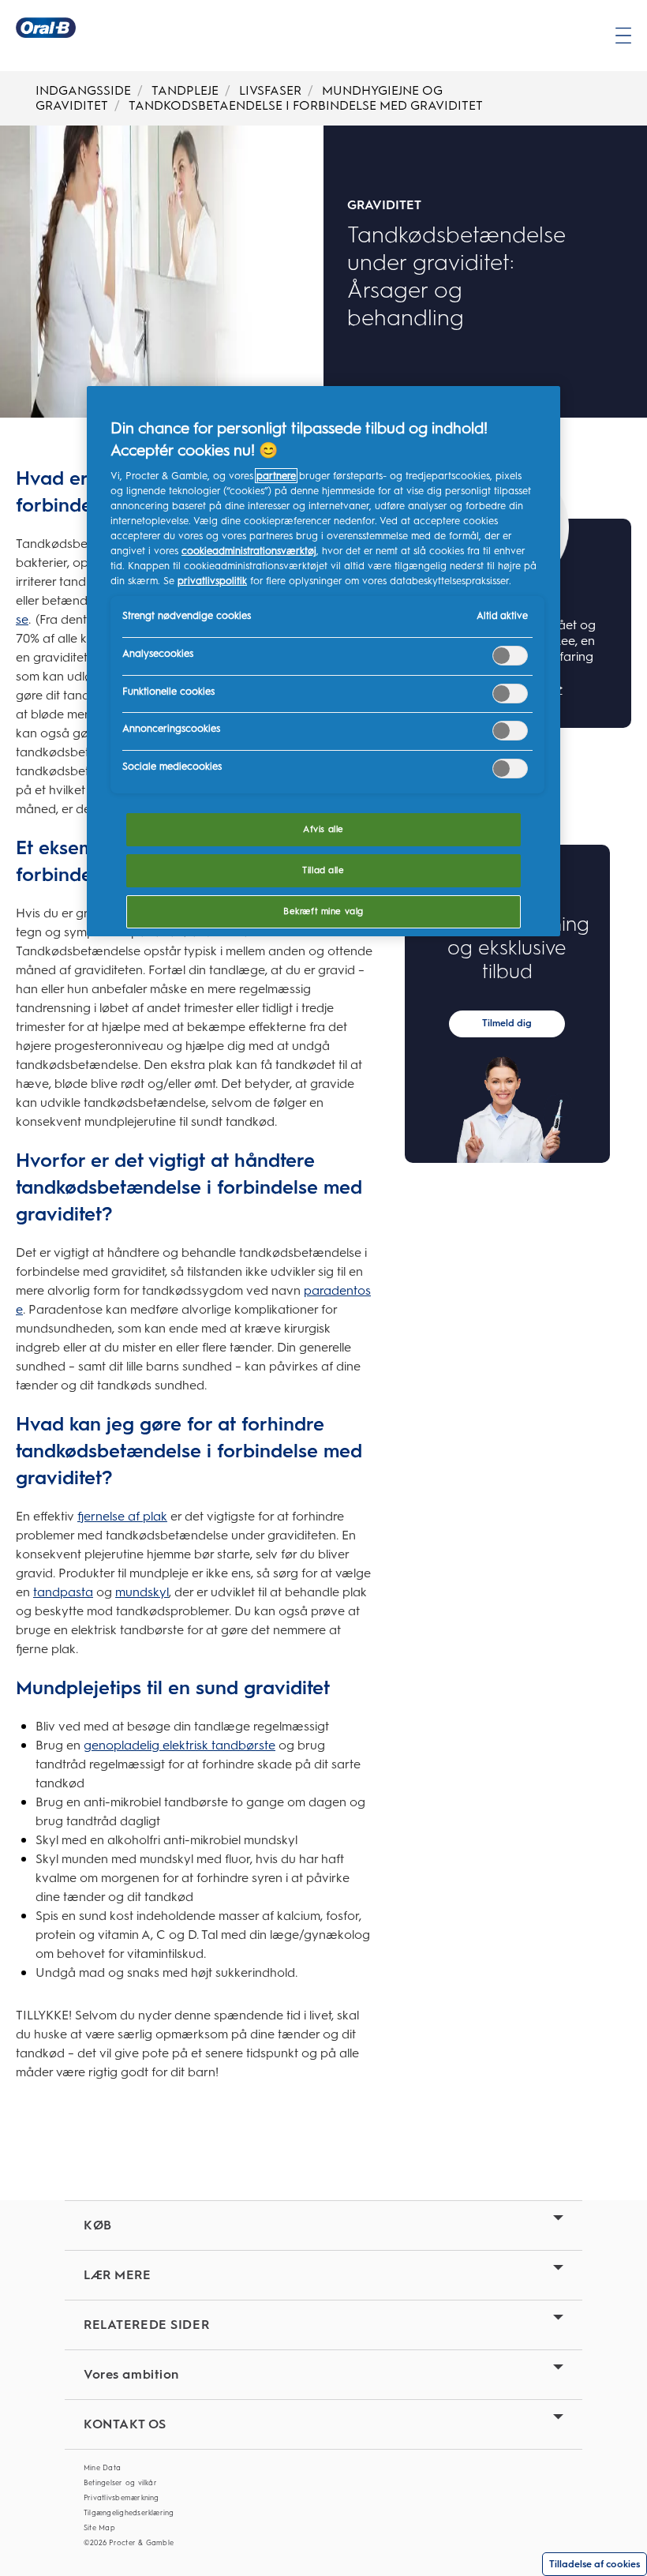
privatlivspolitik (212, 581)
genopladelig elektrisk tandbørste (180, 1745)
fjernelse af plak (122, 1516)
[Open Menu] (623, 36)
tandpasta (63, 1592)
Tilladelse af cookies (595, 2564)
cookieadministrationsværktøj (249, 551)
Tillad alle (323, 870)
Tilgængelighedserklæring (129, 2513)
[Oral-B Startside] (46, 28)
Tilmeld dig (507, 1023)
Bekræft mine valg (323, 911)
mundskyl (142, 1592)
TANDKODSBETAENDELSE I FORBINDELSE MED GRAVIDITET (306, 105)
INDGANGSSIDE (83, 90)
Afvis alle (323, 829)
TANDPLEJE (185, 90)
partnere (276, 476)
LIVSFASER (270, 90)
